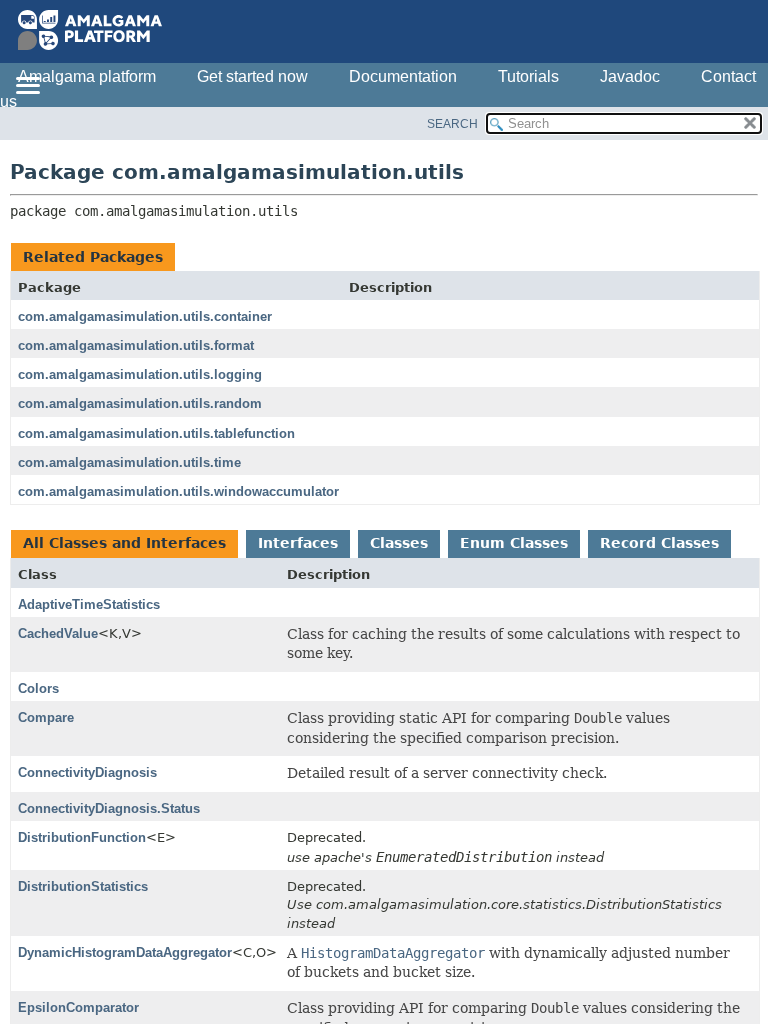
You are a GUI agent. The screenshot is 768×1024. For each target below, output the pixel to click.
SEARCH (452, 124)
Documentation (403, 76)
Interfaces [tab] (298, 543)
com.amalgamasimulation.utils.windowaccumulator (178, 491)
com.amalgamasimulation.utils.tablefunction (156, 433)
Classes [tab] (399, 543)
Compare (46, 717)
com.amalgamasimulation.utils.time (129, 462)
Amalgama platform (87, 76)
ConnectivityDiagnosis (87, 772)
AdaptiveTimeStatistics (89, 604)
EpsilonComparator (78, 1007)
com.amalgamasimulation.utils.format (136, 345)
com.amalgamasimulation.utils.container (145, 316)
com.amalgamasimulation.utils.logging (140, 374)
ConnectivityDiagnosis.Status (109, 808)
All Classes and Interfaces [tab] (124, 543)
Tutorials (528, 76)
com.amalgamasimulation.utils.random (140, 403)
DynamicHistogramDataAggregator (125, 952)
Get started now (252, 76)
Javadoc (630, 76)
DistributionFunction (82, 837)
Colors (38, 688)
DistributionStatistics (83, 886)
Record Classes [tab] (659, 543)
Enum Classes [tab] (514, 543)
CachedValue (58, 633)
